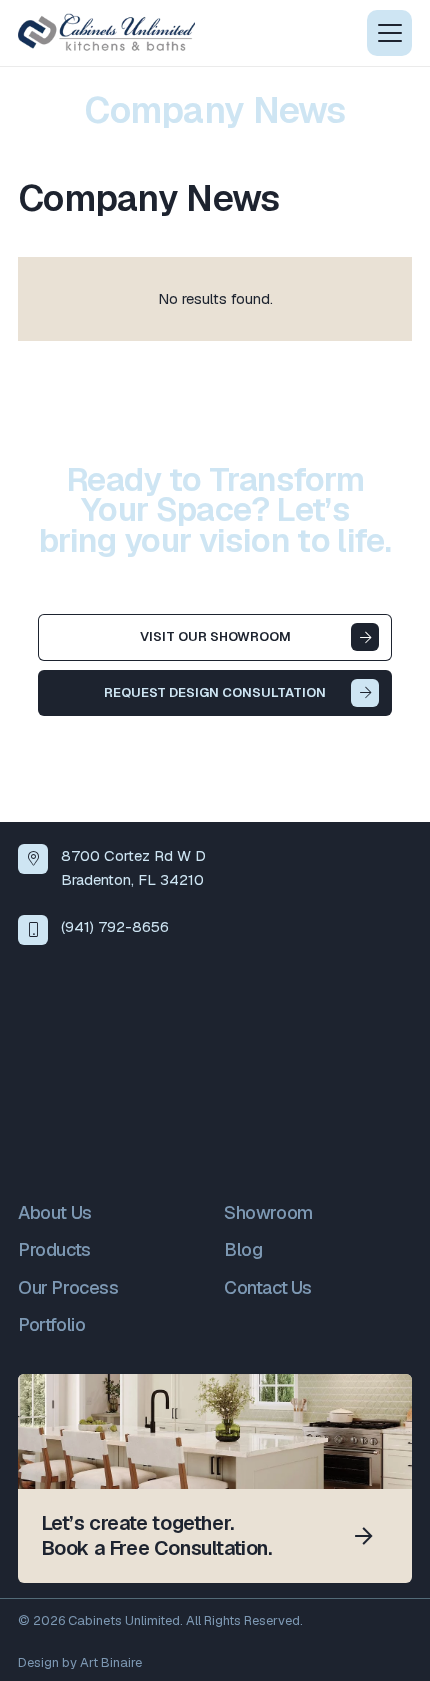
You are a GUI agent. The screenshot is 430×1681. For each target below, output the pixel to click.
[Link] (215, 1478)
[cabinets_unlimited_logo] (106, 33)
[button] (389, 33)
